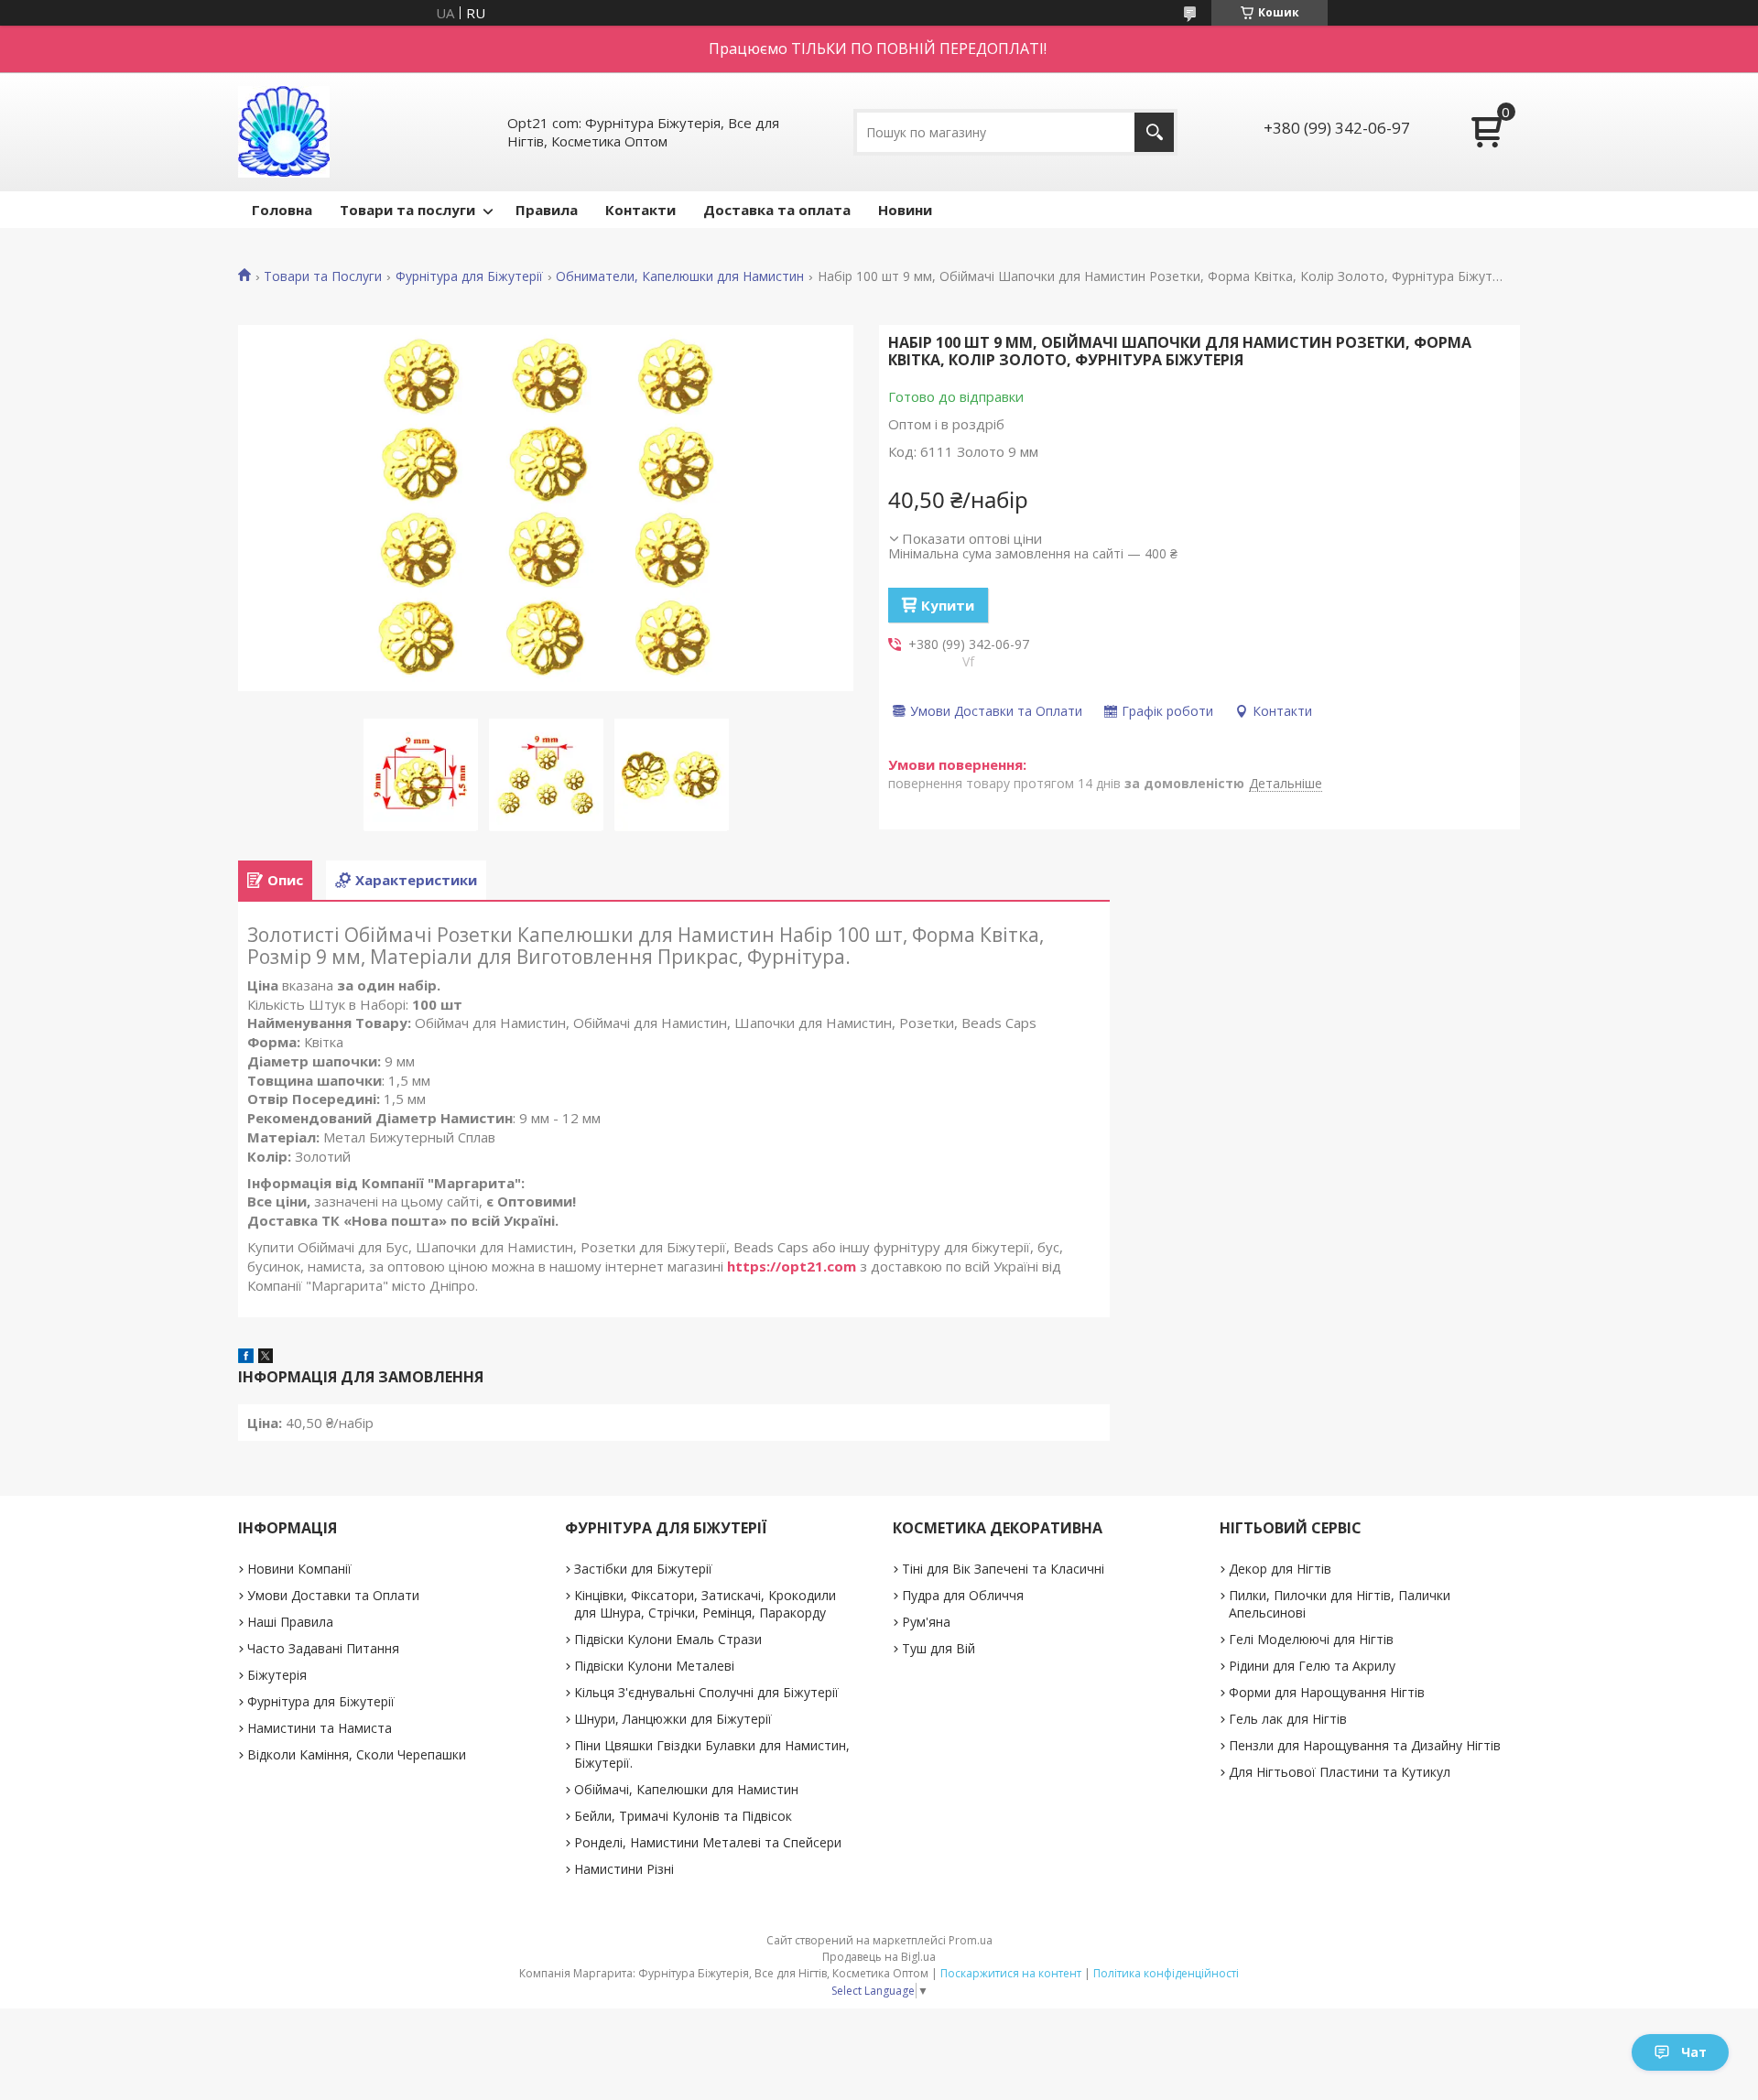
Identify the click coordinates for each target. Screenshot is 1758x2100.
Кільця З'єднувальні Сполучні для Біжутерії (706, 1692)
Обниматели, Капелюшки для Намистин (680, 276)
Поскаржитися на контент (1011, 1973)
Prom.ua (971, 1940)
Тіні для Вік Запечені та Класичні (1003, 1569)
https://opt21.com (792, 1266)
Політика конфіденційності (1166, 1973)
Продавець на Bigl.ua (879, 1957)
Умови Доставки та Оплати (333, 1595)
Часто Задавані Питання (323, 1648)
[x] (266, 1358)
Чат (1694, 2052)
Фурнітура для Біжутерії (469, 276)
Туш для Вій (939, 1648)
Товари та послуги (407, 210)
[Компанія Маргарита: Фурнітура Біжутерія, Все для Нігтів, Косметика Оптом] (284, 132)
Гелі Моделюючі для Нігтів (1311, 1639)
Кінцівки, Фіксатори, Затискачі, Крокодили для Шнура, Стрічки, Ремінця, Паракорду (705, 1604)
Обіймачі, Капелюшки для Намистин (686, 1789)
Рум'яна (926, 1622)
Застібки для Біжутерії (643, 1569)
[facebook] (246, 1358)
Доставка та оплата (777, 210)
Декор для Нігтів (1280, 1569)
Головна (282, 210)
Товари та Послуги (323, 276)
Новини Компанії (299, 1569)
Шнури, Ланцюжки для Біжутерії (673, 1719)
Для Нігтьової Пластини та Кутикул (1340, 1772)
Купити (948, 605)
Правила (547, 210)
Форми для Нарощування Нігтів (1327, 1692)
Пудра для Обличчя (963, 1595)
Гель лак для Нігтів (1288, 1719)
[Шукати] (1154, 132)
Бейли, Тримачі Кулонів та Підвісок (683, 1816)
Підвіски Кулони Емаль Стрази (668, 1639)
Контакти (640, 210)
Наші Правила (290, 1622)
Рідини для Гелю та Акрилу (1312, 1666)
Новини (905, 210)
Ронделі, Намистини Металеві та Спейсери (708, 1842)
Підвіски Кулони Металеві (654, 1666)
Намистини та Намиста (320, 1728)
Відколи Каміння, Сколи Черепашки (357, 1754)
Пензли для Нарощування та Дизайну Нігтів (1365, 1745)
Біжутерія (277, 1675)
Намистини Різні (624, 1869)
